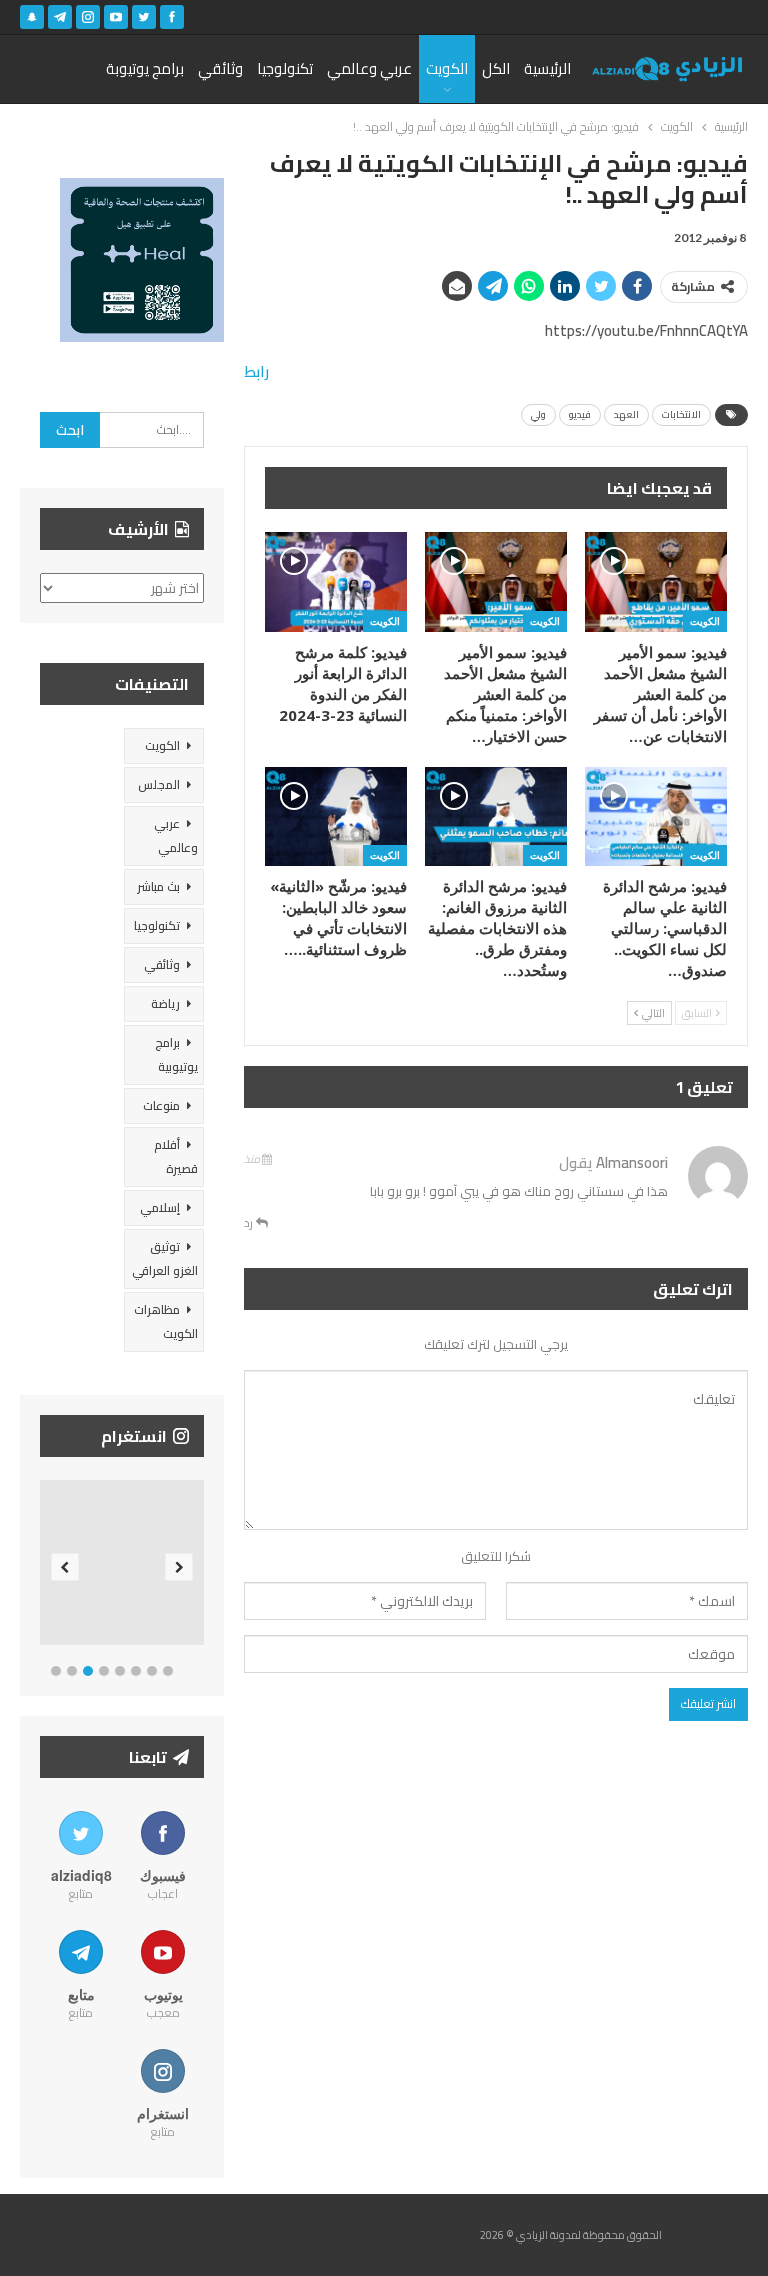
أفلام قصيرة (176, 1156)
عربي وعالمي (369, 68)
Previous (65, 1566)
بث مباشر (158, 886)
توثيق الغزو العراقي (165, 1258)
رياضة (165, 1003)
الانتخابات (681, 414)
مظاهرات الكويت (166, 1321)
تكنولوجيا (285, 68)
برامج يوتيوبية (176, 1054)
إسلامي (160, 1207)
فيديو (580, 414)
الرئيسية (547, 68)
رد (250, 1223)
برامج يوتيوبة (145, 68)
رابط (256, 371)
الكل (496, 68)
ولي (538, 414)
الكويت (447, 68)
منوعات (161, 1105)
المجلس (159, 784)
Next (179, 1566)
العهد (626, 414)
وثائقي (220, 68)
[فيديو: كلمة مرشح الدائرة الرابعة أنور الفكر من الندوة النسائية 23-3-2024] (336, 581)
